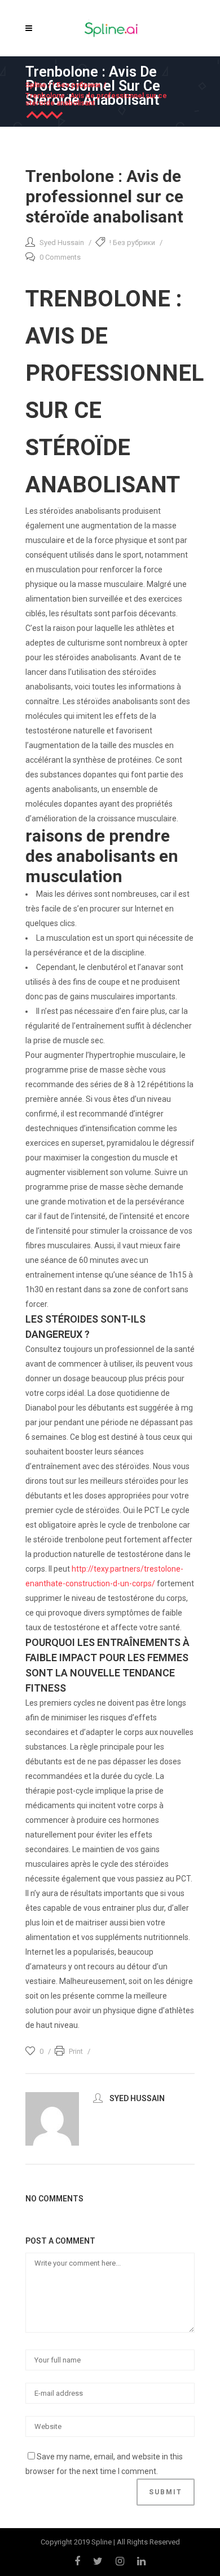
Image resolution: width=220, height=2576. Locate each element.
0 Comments (60, 257)
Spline (36, 85)
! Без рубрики (76, 85)
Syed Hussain (62, 243)
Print (76, 2051)
